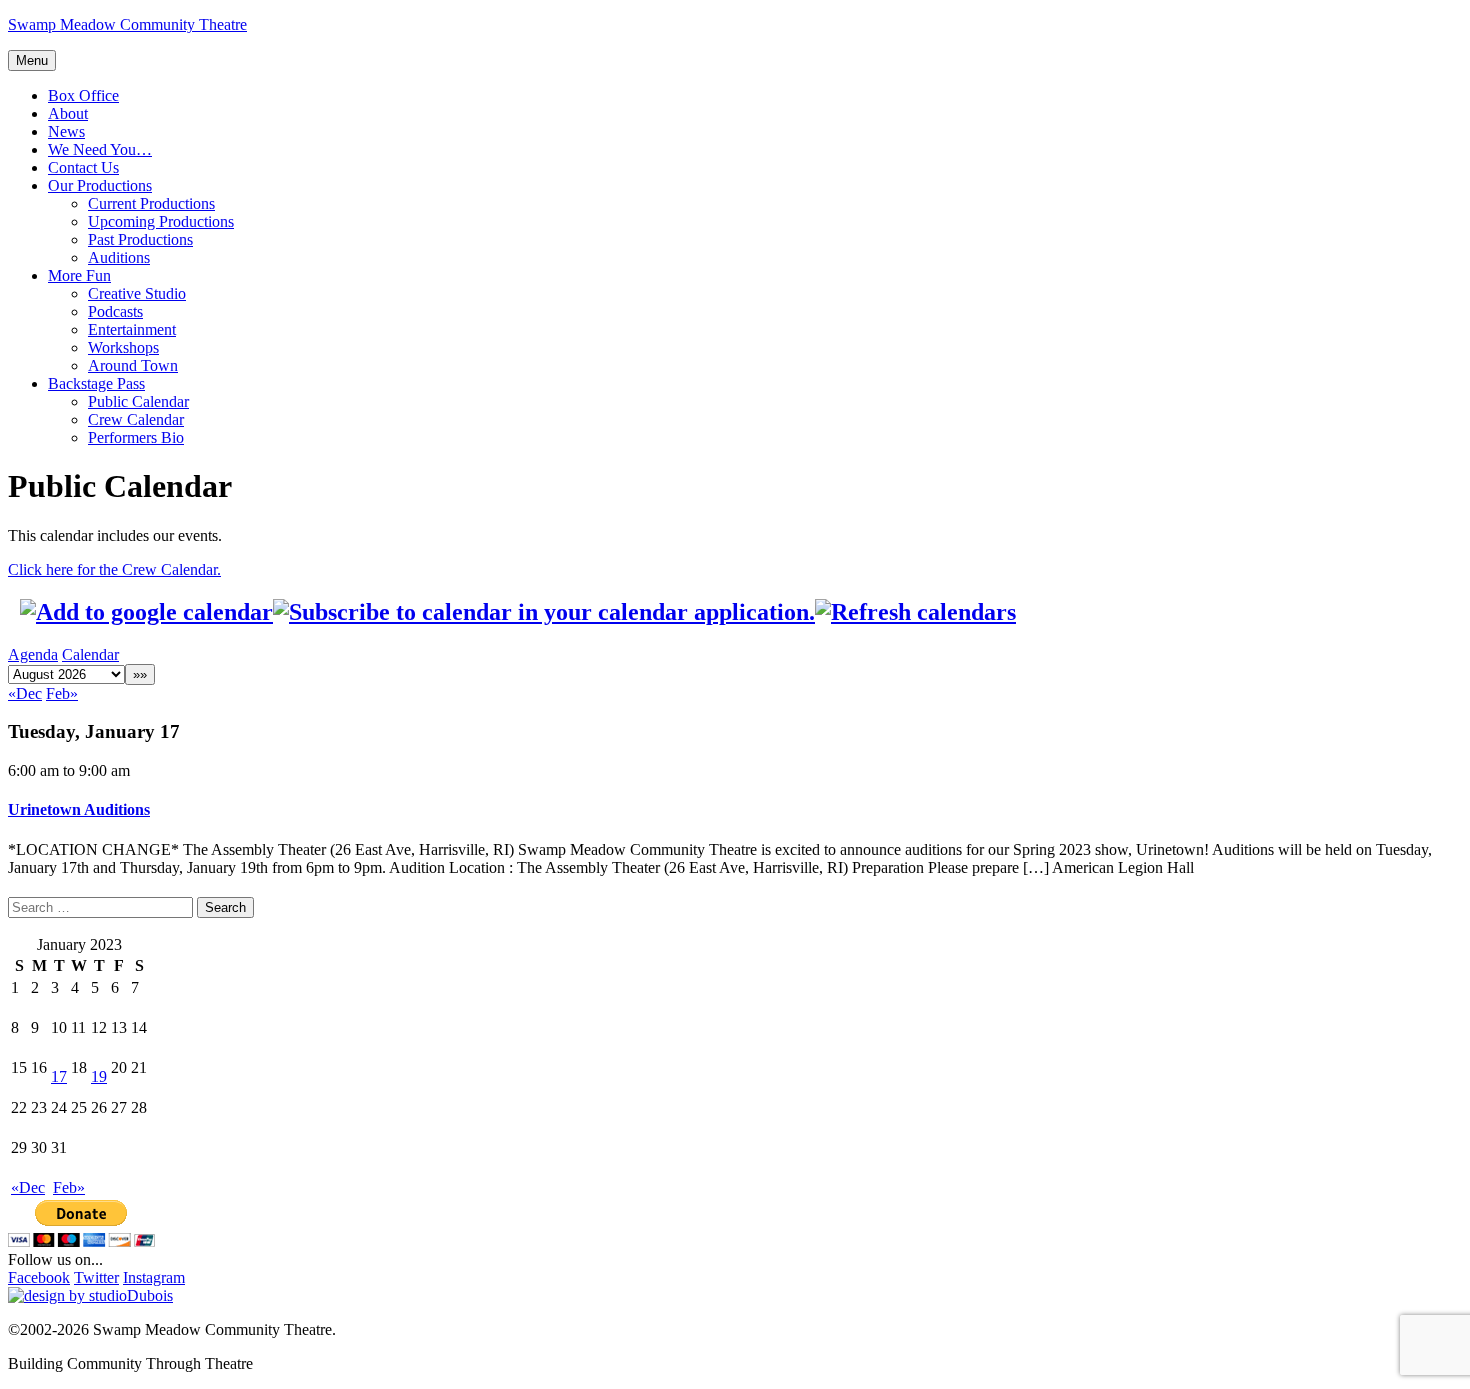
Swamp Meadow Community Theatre (127, 24)
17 (59, 1076)
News (66, 131)
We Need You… (100, 149)
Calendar (90, 654)
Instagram (154, 1277)
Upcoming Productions (161, 221)
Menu (32, 60)
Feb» (62, 693)
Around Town (133, 365)
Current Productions (151, 203)
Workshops (123, 347)
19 (99, 1076)
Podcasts (115, 311)
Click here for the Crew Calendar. (114, 569)
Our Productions (100, 185)
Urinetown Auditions (79, 809)
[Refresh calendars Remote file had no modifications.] (915, 612)
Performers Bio (136, 437)
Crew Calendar (136, 419)
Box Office (83, 95)
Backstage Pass (96, 383)
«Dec (25, 693)
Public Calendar (138, 401)
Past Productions (140, 239)
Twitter (96, 1277)
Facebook (39, 1277)
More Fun (79, 275)
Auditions (119, 257)
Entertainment (132, 329)
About (68, 113)
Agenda (33, 654)
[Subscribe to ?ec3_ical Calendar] (544, 612)
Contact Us (83, 167)
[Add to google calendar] (146, 612)
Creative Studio (137, 293)
